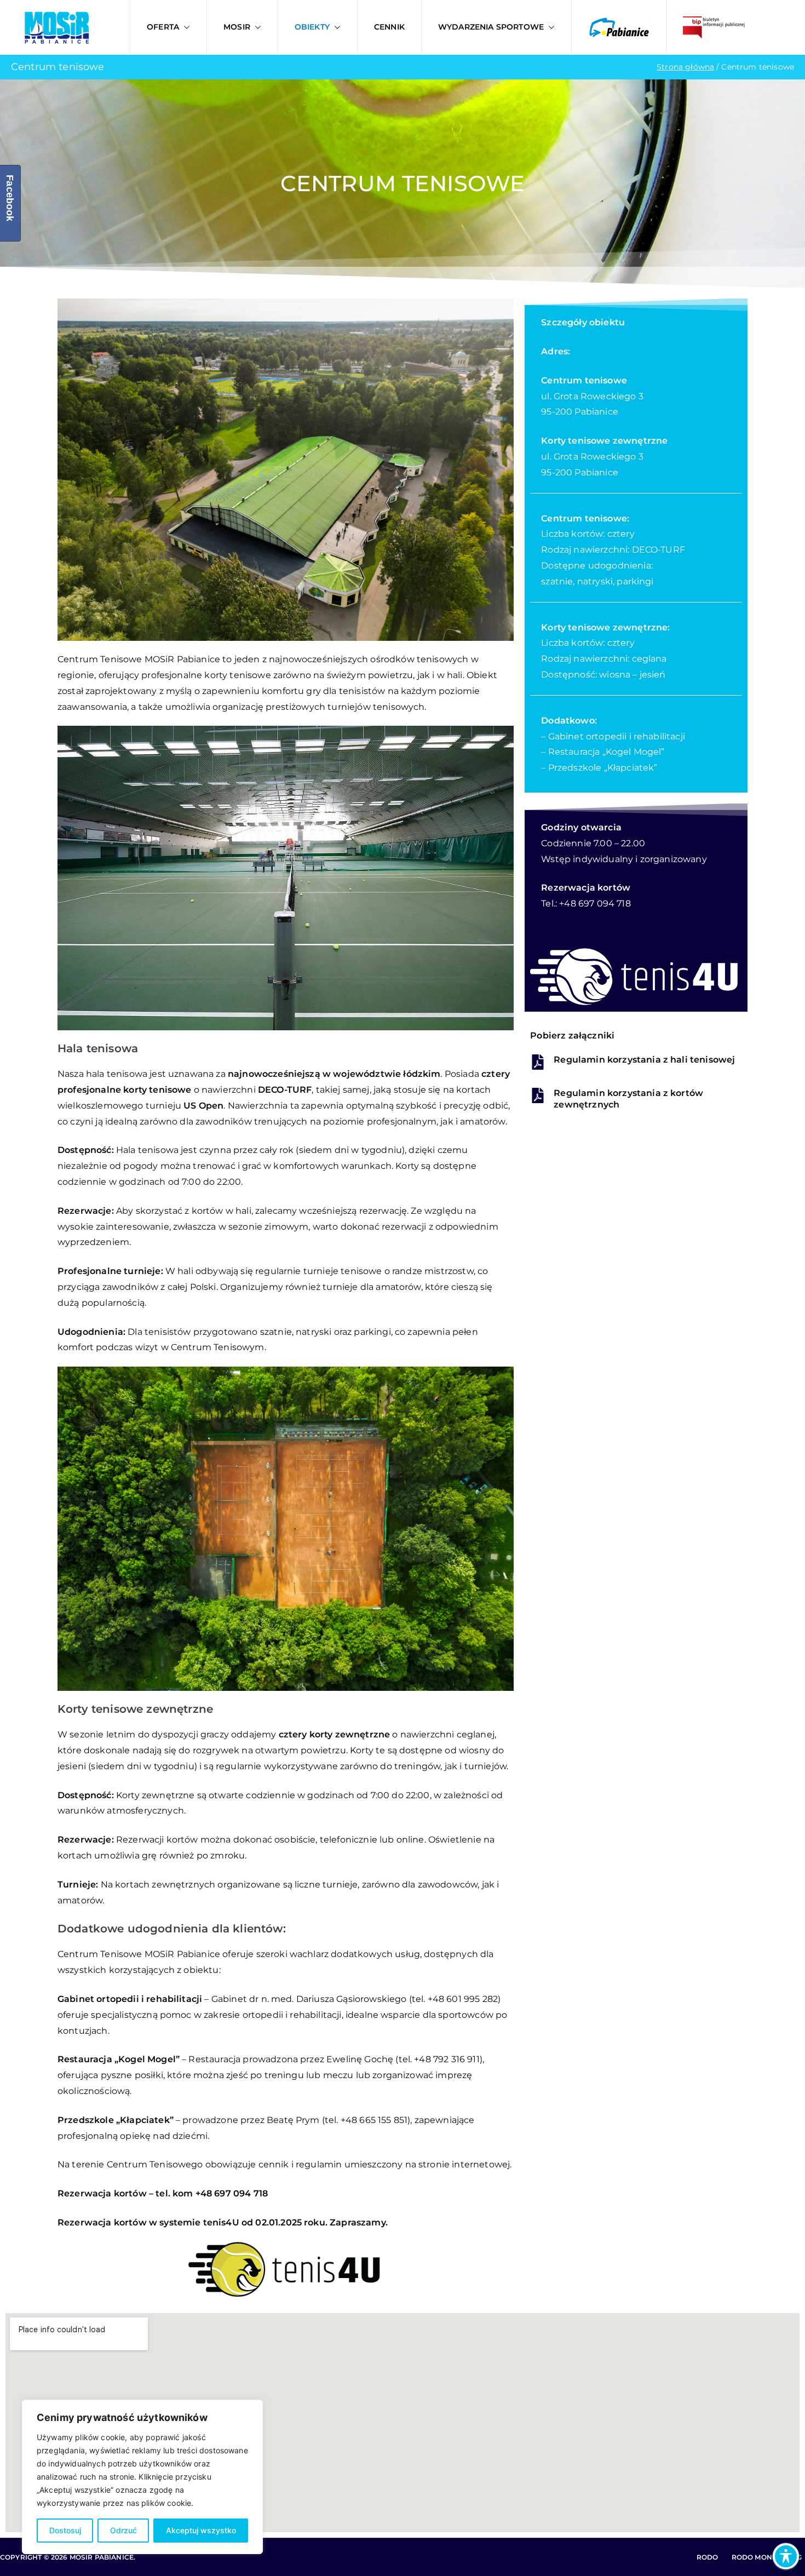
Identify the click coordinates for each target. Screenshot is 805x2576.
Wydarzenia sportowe (491, 27)
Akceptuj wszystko (201, 2530)
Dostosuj (65, 2530)
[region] (142, 2477)
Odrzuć (123, 2530)
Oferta (163, 27)
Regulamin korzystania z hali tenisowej (644, 1060)
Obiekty (312, 27)
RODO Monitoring (767, 2557)
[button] (185, 27)
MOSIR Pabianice (102, 2557)
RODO (708, 2557)
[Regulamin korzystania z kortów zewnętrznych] (538, 1095)
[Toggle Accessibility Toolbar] (786, 2556)
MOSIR (237, 27)
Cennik (389, 27)
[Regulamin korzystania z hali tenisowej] (538, 1062)
